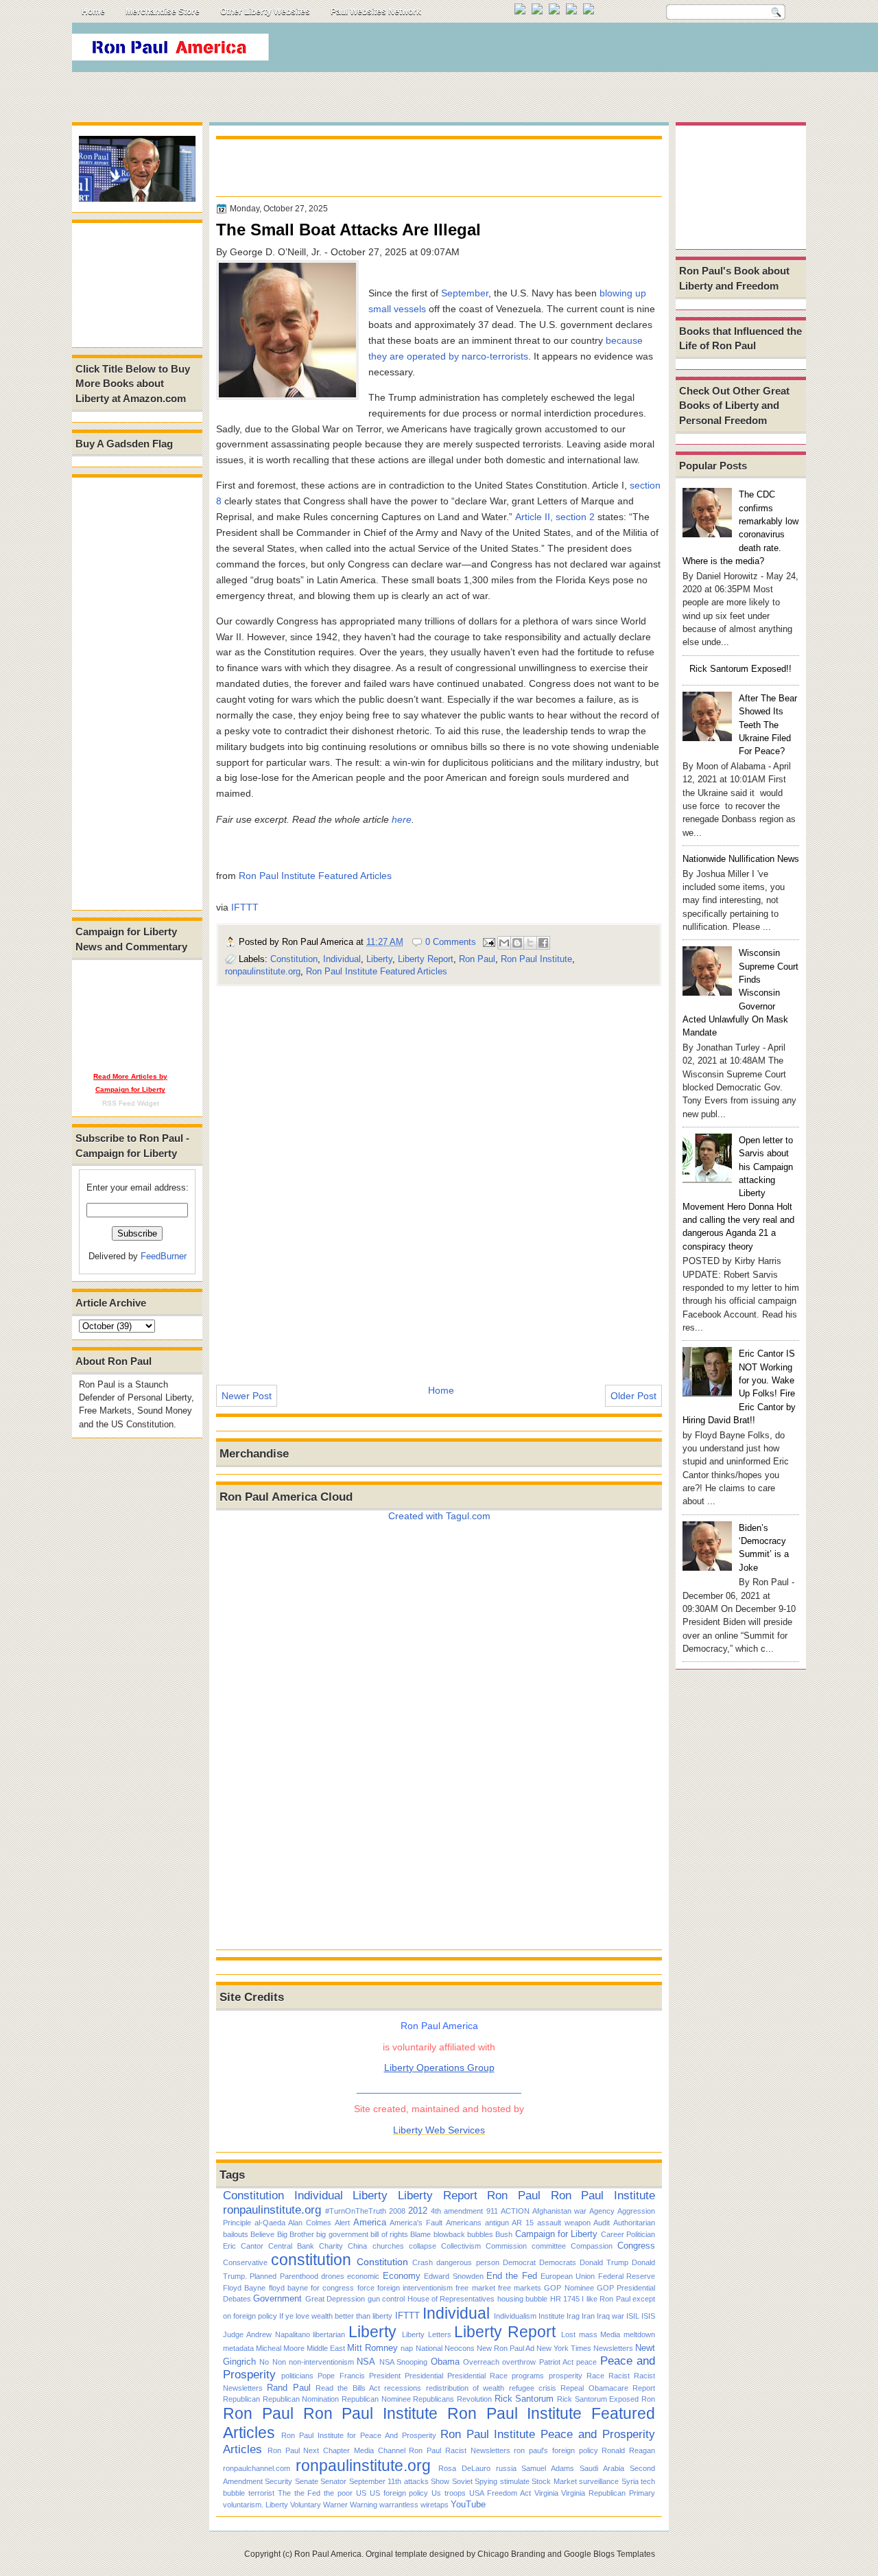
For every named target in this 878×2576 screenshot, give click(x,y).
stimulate (515, 2481)
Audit (602, 2223)
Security (278, 2481)
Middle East (326, 2348)
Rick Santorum (524, 2399)
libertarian (329, 2334)
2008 (397, 2211)
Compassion (592, 2246)
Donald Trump (604, 2262)
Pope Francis (341, 2376)
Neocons (460, 2348)
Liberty (379, 959)
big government (342, 2234)
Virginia (546, 2493)
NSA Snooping (403, 2362)
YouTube (468, 2504)
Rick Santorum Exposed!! (740, 669)
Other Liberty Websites (265, 12)
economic (363, 2276)
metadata (238, 2348)
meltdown (639, 2334)
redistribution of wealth (465, 2388)
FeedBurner (164, 1256)
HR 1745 (565, 2299)
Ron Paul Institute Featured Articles (315, 876)
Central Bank (291, 2246)
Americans (464, 2223)
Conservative (245, 2262)
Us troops (449, 2493)
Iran (588, 2316)
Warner (335, 2505)
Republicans (434, 2399)
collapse (423, 2246)
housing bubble (522, 2299)
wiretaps (435, 2505)
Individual (342, 959)
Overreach (481, 2362)
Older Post (633, 1396)
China (357, 2246)
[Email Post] (488, 942)
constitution (311, 2260)
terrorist (261, 2493)
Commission (506, 2246)
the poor (338, 2493)
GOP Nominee (569, 2288)
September (465, 293)
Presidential (424, 2376)
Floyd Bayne (244, 2288)
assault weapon (564, 2223)
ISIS (648, 2316)
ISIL (633, 2316)
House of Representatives (451, 2299)
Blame (420, 2234)
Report (644, 2388)
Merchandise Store (163, 12)
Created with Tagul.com (439, 1516)
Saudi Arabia (602, 2468)
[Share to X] (530, 943)
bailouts (236, 2234)
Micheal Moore (280, 2348)
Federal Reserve (627, 2276)
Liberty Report (426, 959)
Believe (262, 2234)
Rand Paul (288, 2388)
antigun (497, 2223)
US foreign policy (399, 2493)
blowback (449, 2234)
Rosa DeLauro (464, 2468)
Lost (568, 2334)
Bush (504, 2234)
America (370, 2222)
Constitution (294, 959)
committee (549, 2246)
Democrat (519, 2262)
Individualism (515, 2316)
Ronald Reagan (628, 2450)
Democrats (558, 2262)
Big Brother (296, 2234)
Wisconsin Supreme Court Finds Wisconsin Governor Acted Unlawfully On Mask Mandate (740, 993)
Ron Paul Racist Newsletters (459, 2450)
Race (595, 2376)
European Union (568, 2276)
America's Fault (416, 2223)
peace (586, 2362)
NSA (366, 2362)
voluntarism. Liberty (256, 2505)
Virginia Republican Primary (608, 2493)
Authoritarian (634, 2223)
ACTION (515, 2211)
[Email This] (504, 943)
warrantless (399, 2505)
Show (440, 2481)
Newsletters (613, 2348)
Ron (648, 2399)
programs (528, 2376)
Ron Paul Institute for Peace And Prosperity (359, 2435)
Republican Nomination (301, 2399)
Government (277, 2298)
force (366, 2288)
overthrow (519, 2362)
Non (279, 2362)
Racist (619, 2376)
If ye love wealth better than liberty (336, 2316)
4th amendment (457, 2211)
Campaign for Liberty (557, 2234)
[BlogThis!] (517, 943)
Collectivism (461, 2246)
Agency (602, 2211)
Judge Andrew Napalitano (266, 2334)
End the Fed (512, 2276)
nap (407, 2348)
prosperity (566, 2376)
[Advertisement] (555, 51)
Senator (333, 2481)
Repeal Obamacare (594, 2388)
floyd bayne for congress (312, 2288)
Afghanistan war (559, 2211)
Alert (342, 2223)
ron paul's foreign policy (556, 2450)
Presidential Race (477, 2376)
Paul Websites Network (376, 12)
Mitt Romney (372, 2348)
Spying (486, 2481)
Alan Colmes (310, 2223)
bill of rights (389, 2234)
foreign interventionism (415, 2288)
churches (388, 2246)
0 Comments (451, 942)
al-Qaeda (270, 2223)
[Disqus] (439, 1176)
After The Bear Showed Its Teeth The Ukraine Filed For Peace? (768, 725)
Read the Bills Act (348, 2388)
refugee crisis (533, 2388)
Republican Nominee (376, 2399)
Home (93, 12)
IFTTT (245, 907)
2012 (418, 2211)
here (402, 819)
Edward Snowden (453, 2276)
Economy (402, 2276)
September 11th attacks (389, 2481)
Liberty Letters (427, 2334)
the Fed (308, 2493)
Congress (636, 2246)
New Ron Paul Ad (506, 2348)
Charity (331, 2246)
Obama (445, 2362)
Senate (307, 2481)
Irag (573, 2316)
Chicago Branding (511, 2554)
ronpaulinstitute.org (263, 971)
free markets (520, 2288)
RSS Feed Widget (131, 1103)
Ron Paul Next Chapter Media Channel (336, 2450)
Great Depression (335, 2299)
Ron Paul (477, 959)
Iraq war (610, 2316)
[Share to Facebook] (543, 943)
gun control (386, 2299)
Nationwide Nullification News (741, 859)
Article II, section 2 (555, 517)
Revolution (474, 2399)
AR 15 (523, 2223)
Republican (241, 2399)
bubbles (480, 2234)
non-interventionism (321, 2362)
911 (492, 2211)
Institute (551, 2316)
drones (333, 2276)
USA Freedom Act (500, 2493)
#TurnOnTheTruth (356, 2211)
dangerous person (467, 2262)
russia (506, 2468)
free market (475, 2288)
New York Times (564, 2348)
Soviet (462, 2481)
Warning (364, 2505)
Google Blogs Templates (609, 2554)
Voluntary (306, 2505)
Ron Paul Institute (536, 959)
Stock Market (554, 2481)
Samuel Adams (548, 2468)
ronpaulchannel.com (257, 2468)
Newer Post (247, 1396)
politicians (297, 2376)
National (429, 2348)
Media (610, 2334)
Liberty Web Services (439, 2130)
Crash (423, 2262)
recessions (403, 2388)
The (284, 2493)
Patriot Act (556, 2362)
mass (588, 2334)
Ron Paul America (328, 2554)
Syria (630, 2481)
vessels (410, 309)
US (361, 2493)
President (385, 2376)
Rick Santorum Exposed (598, 2399)
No (264, 2362)
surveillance (599, 2481)
